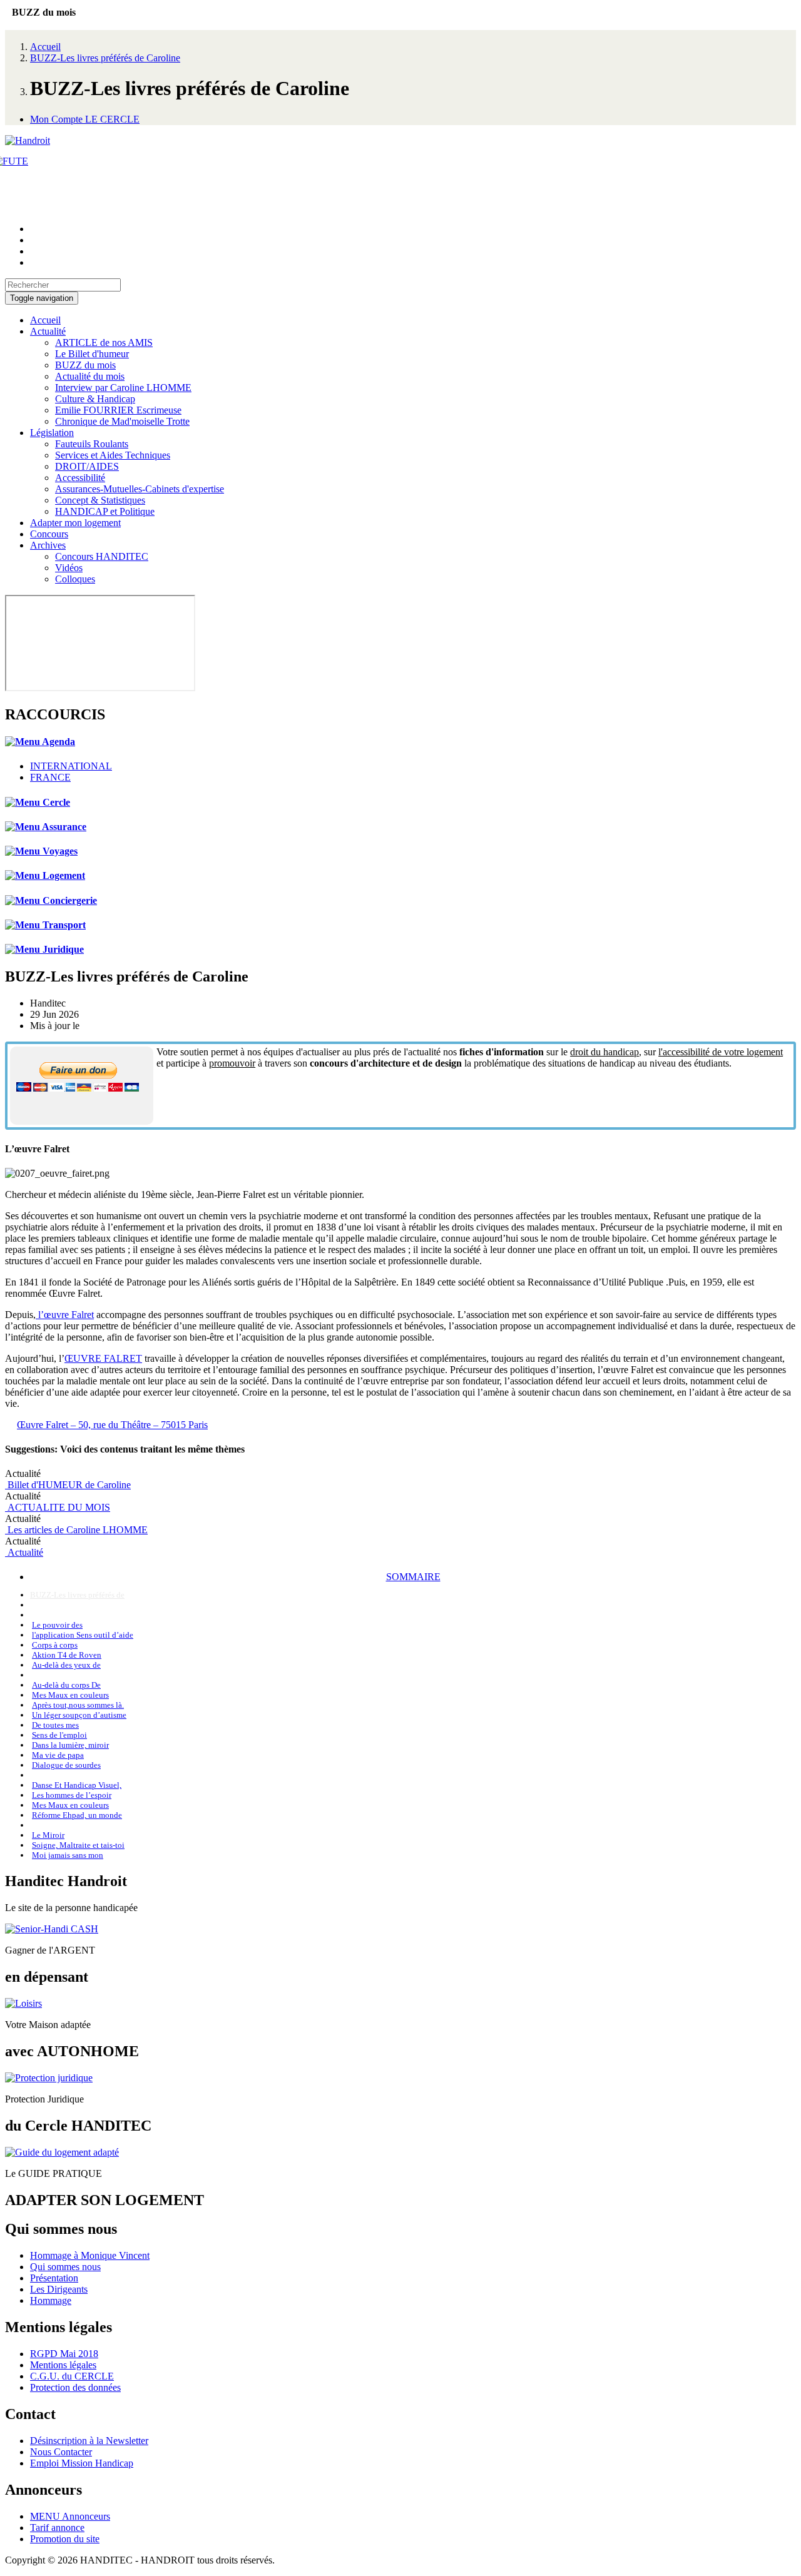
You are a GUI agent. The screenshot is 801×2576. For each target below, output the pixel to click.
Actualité (48, 331)
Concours (49, 534)
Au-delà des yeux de (66, 1665)
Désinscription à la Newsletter (89, 2441)
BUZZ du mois (85, 365)
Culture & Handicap (95, 399)
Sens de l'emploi (59, 1735)
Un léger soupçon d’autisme (79, 1715)
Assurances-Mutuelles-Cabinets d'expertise (140, 489)
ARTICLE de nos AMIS (104, 342)
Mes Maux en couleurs (70, 1695)
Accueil (45, 47)
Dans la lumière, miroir (70, 1745)
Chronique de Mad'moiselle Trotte (122, 421)
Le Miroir (48, 1835)
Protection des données (75, 2387)
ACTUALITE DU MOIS (58, 1507)
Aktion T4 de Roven (67, 1655)
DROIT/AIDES (87, 466)
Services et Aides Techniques (113, 455)
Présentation (54, 2278)
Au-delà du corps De (66, 1685)
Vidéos (69, 568)
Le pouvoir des (57, 1625)
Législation (52, 433)
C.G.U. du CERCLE (72, 2376)
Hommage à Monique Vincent (90, 2255)
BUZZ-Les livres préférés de (77, 1595)
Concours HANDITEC (102, 556)
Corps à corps (55, 1645)
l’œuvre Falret (65, 1315)
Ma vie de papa (58, 1755)
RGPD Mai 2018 (64, 2354)
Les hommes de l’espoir (72, 1795)
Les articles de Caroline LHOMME (76, 1530)
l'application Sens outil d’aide (83, 1635)
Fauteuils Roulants (92, 444)
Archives (48, 545)
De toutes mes (55, 1725)
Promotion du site (65, 2539)
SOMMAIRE (413, 1577)
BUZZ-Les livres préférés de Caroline (105, 58)
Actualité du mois (90, 376)
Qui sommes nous (65, 2267)
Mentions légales (63, 2365)
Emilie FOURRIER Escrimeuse (118, 410)
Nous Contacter (61, 2452)
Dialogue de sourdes (66, 1765)
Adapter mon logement (75, 523)
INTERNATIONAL (71, 766)
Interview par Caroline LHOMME (123, 388)
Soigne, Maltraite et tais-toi (78, 1845)
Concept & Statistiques (100, 500)
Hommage (51, 2300)
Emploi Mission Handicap (82, 2463)
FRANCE (50, 777)
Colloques (75, 579)
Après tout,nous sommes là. (78, 1705)
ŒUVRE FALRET (103, 1358)
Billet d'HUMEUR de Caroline (68, 1485)
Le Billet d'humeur (92, 354)
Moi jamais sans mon (68, 1855)
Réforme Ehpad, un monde (77, 1815)
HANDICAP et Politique (105, 511)
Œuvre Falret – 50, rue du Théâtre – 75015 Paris (112, 1425)
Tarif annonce (57, 2528)
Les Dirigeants (59, 2289)
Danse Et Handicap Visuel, (77, 1785)
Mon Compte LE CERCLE (85, 119)
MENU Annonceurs (70, 2516)
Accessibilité (80, 478)
